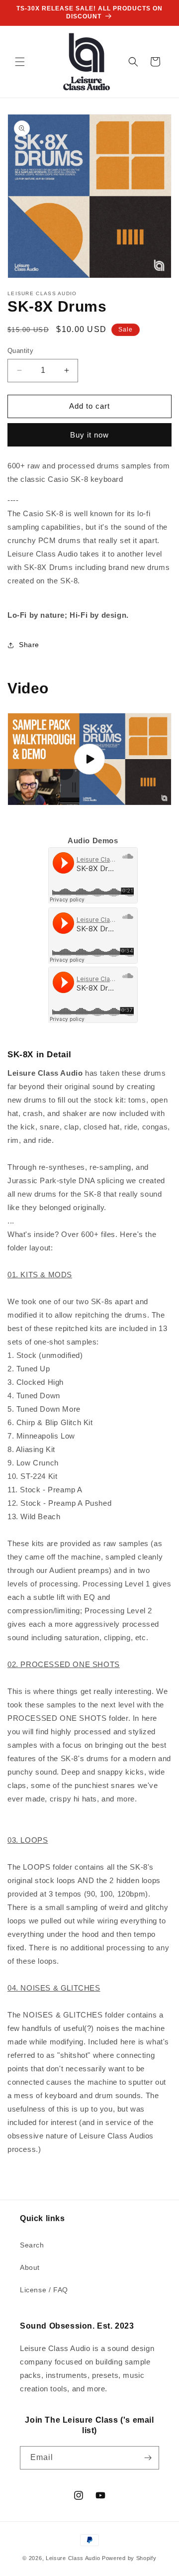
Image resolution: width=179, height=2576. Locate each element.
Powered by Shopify (129, 2558)
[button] (20, 62)
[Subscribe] (148, 2458)
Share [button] (29, 645)
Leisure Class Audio (73, 2558)
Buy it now (89, 435)
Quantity (20, 351)
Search (32, 2245)
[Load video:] (89, 759)
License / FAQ (44, 2290)
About (30, 2267)
